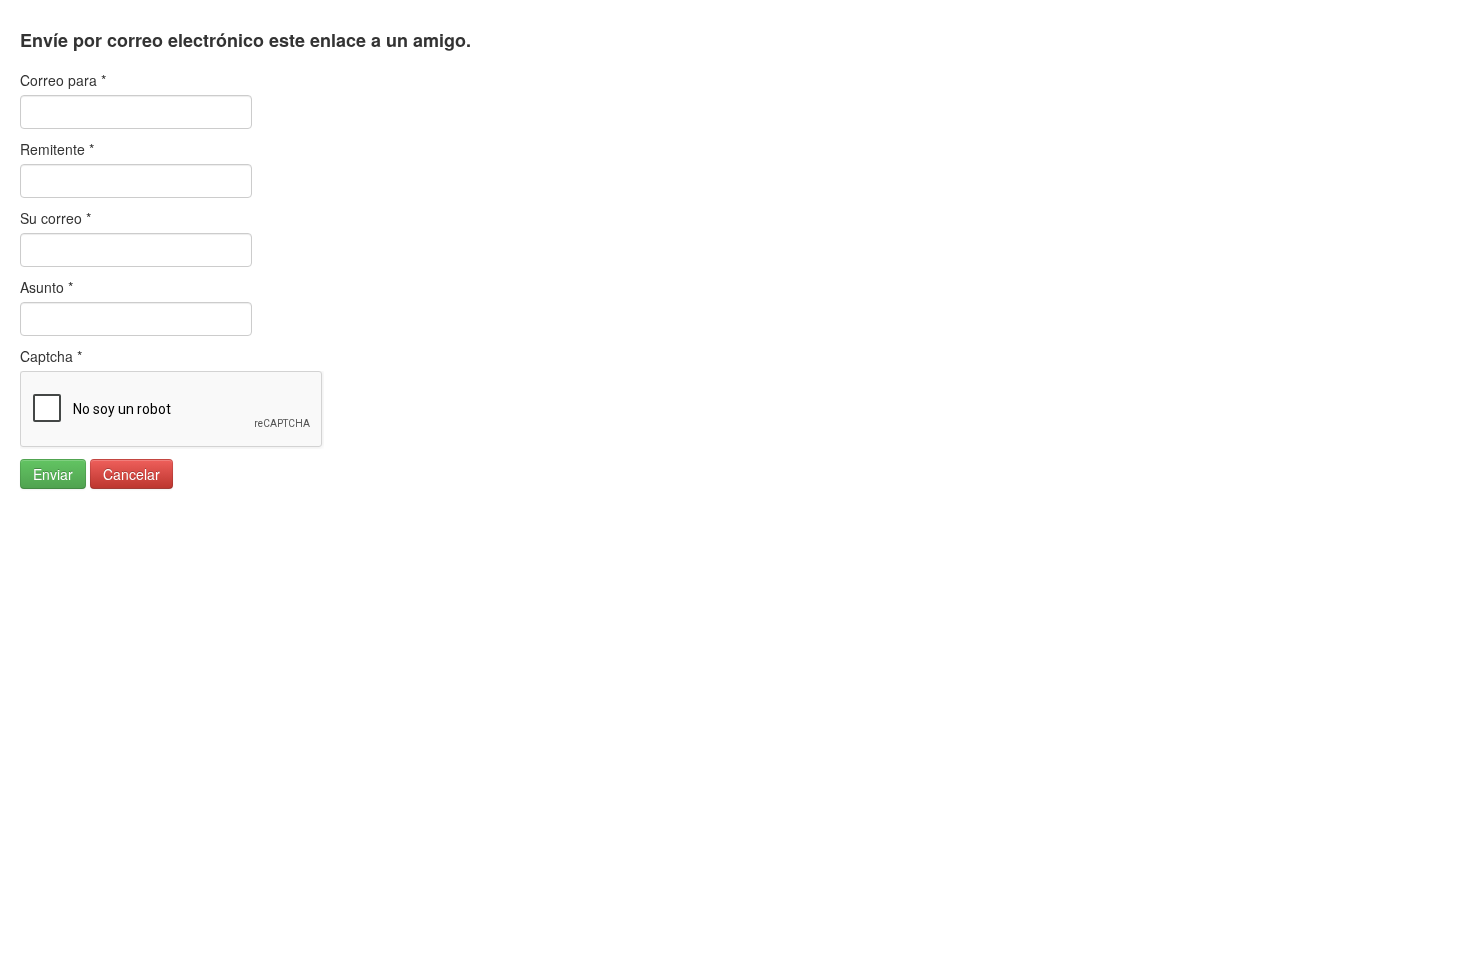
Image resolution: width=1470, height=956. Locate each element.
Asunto (46, 287)
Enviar (53, 474)
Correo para (63, 80)
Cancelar (131, 474)
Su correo (55, 218)
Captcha (51, 356)
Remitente (57, 149)
